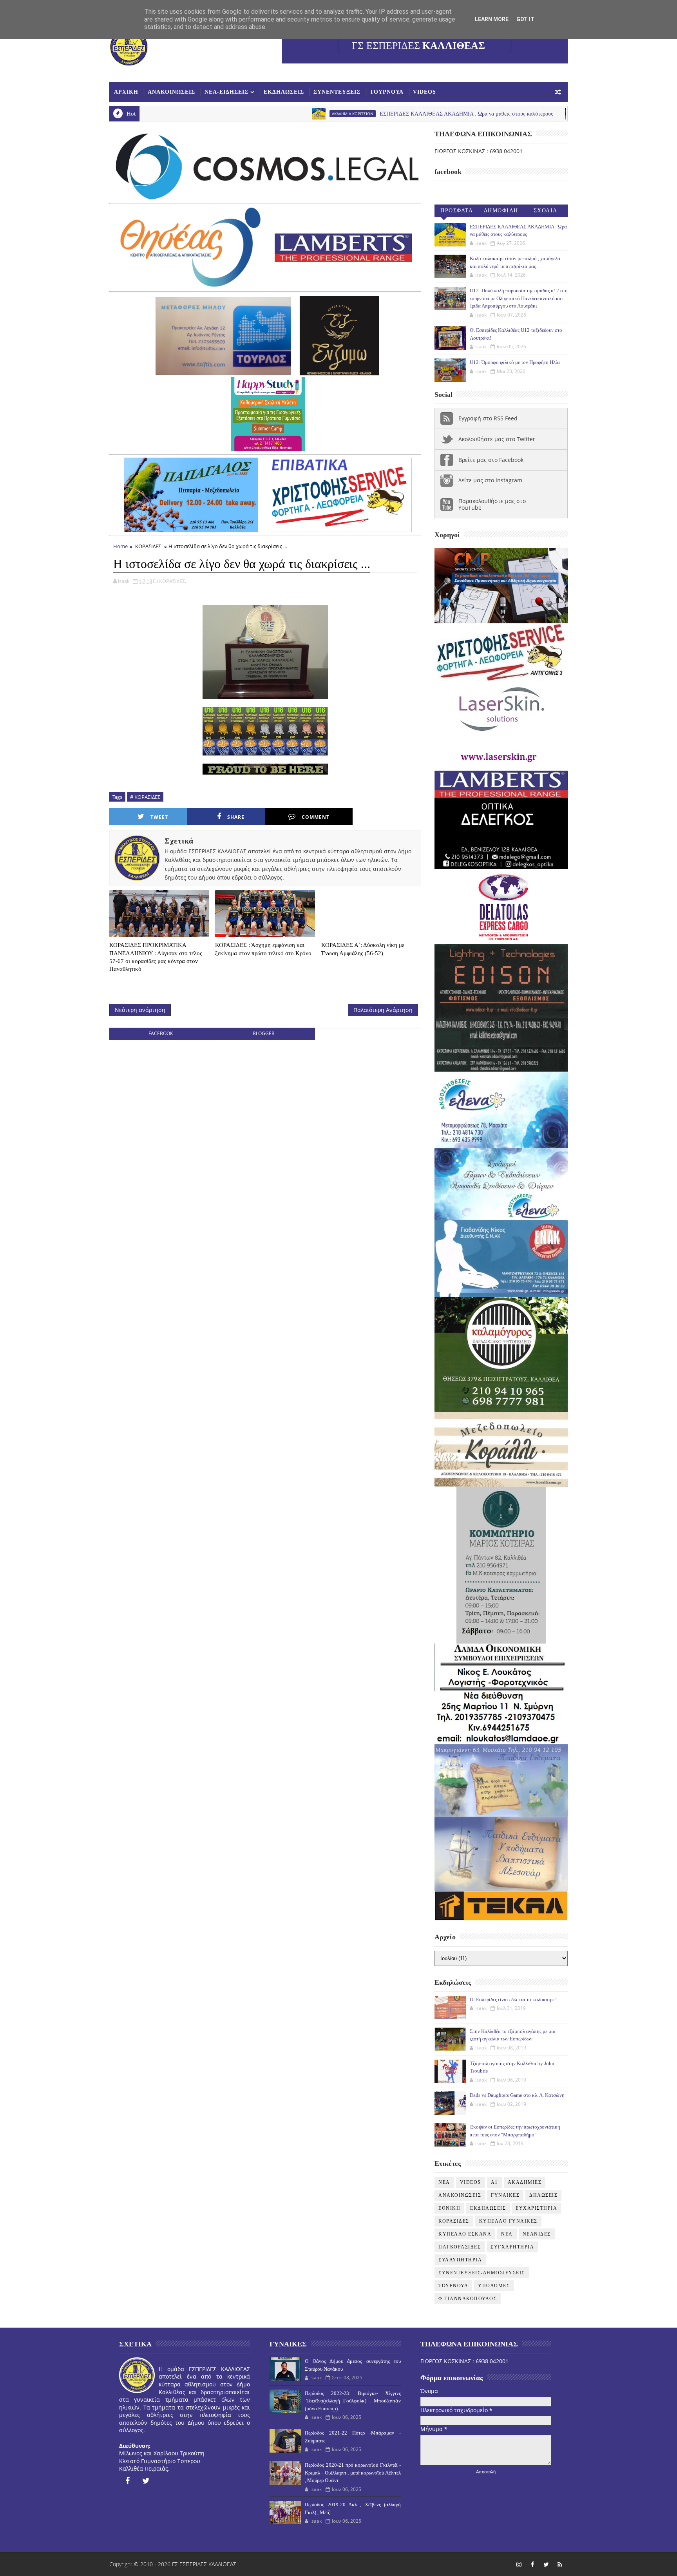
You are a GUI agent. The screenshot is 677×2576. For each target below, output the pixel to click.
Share (236, 817)
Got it (525, 19)
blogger (263, 1033)
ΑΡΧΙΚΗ (126, 92)
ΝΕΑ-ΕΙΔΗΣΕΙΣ (226, 92)
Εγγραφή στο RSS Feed (488, 418)
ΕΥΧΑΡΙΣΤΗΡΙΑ (536, 2208)
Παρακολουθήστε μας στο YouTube (492, 504)
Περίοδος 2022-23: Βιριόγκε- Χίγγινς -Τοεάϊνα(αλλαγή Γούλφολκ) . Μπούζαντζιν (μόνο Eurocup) (353, 2401)
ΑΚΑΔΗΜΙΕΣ (525, 2182)
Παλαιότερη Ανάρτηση (383, 1010)
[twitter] (146, 2481)
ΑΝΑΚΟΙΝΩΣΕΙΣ (171, 92)
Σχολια (546, 211)
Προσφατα (457, 211)
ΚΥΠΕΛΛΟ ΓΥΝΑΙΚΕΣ (508, 2221)
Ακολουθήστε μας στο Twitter (497, 439)
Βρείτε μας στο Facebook (491, 460)
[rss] (560, 2564)
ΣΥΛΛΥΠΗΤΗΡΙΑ (460, 2260)
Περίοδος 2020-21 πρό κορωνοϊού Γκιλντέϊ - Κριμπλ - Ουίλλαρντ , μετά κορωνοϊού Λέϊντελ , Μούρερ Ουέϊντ (353, 2473)
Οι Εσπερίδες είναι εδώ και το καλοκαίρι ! (513, 1999)
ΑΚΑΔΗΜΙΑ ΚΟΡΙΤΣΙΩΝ (229, 114)
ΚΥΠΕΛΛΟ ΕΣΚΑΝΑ (465, 2234)
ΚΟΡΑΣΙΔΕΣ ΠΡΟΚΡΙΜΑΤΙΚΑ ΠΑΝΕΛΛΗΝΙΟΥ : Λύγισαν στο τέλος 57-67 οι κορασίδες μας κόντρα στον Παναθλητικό (156, 957)
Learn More (492, 19)
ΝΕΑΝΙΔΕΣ (537, 2234)
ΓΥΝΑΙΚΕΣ (505, 2195)
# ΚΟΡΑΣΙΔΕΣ (145, 797)
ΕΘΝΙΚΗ (449, 2208)
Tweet (159, 817)
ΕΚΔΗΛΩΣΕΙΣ (284, 92)
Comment (316, 817)
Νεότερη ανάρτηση (140, 1010)
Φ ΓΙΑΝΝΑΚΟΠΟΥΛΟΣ (468, 2299)
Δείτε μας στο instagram (490, 480)
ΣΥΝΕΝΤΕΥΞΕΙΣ (337, 92)
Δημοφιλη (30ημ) (501, 212)
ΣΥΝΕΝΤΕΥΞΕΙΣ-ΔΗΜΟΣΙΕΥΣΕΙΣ (482, 2273)
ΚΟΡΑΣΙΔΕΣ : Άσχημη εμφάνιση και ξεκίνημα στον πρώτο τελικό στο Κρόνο (263, 949)
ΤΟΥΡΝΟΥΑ (387, 92)
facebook (161, 1033)
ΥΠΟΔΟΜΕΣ (494, 2286)
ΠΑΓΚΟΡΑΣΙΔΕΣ (460, 2247)
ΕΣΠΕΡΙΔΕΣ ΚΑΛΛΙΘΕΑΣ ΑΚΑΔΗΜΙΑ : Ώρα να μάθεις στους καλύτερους (343, 114)
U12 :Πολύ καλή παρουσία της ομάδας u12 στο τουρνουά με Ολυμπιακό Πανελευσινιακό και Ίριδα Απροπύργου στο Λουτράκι (519, 298)
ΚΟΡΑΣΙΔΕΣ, (173, 581)
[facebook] (127, 2481)
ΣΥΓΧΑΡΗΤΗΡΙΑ (512, 2247)
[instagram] (519, 2564)
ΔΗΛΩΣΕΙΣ (543, 2195)
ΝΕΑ (507, 2234)
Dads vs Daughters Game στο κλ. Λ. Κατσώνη (517, 2095)
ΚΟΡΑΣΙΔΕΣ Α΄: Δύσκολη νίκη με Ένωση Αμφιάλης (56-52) (363, 949)
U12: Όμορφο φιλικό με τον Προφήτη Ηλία (515, 362)
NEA (465, 114)
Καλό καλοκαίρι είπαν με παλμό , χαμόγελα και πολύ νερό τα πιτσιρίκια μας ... (564, 114)
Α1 (494, 2182)
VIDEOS (424, 92)
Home (120, 546)
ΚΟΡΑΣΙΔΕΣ (148, 546)
